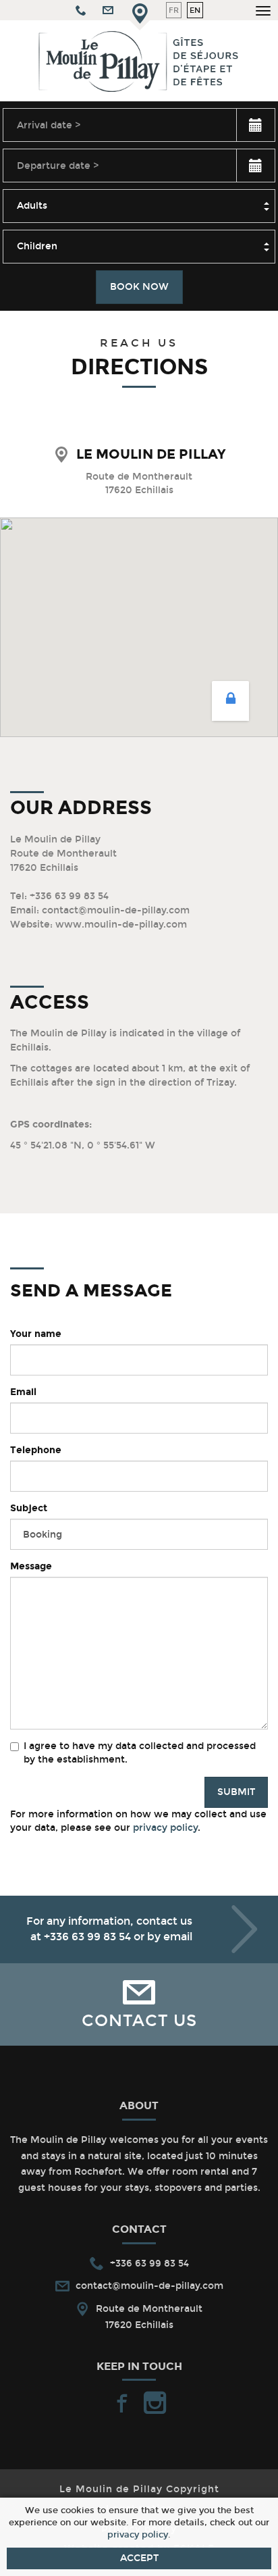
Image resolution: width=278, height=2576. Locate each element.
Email (23, 1392)
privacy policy (165, 1828)
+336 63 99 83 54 (87, 1937)
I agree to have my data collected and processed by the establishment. (140, 1753)
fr (174, 10)
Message (31, 1566)
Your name (36, 1334)
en (195, 10)
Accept (139, 2558)
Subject (29, 1508)
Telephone (36, 1450)
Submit (236, 1792)
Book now (139, 287)
